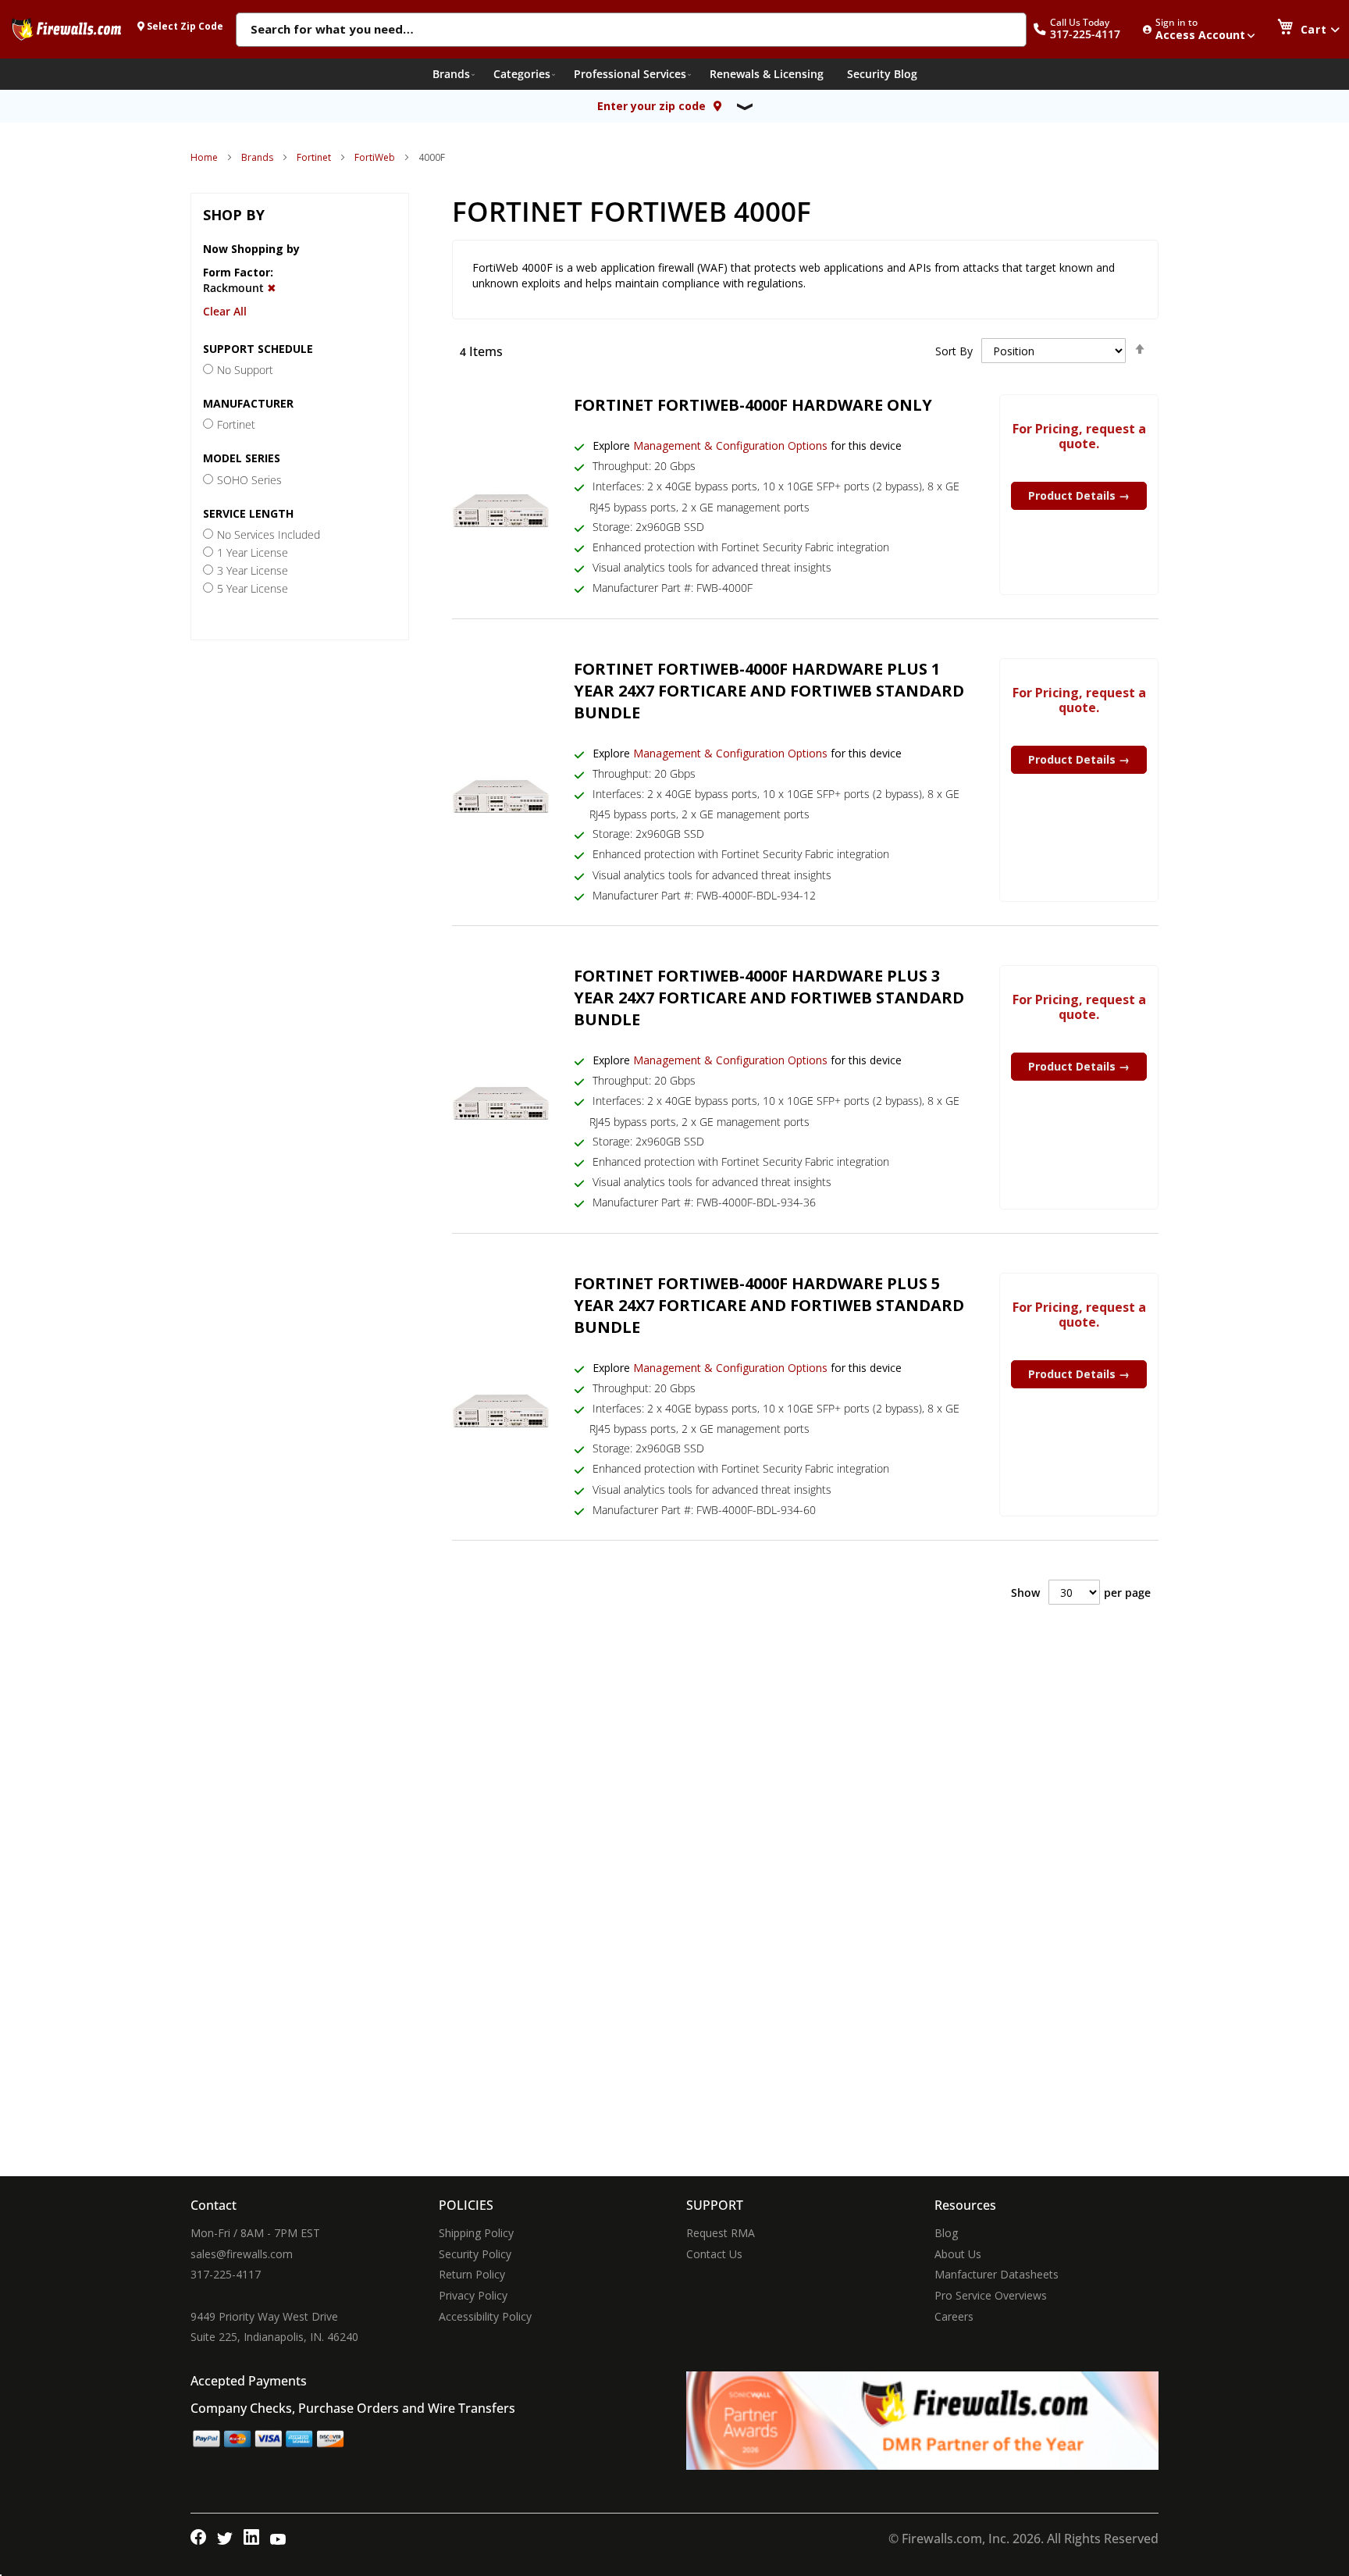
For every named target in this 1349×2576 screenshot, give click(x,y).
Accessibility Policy (485, 2316)
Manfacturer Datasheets (997, 2274)
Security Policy (475, 2254)
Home (204, 157)
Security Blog (882, 74)
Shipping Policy (476, 2233)
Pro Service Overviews (991, 2295)
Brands (257, 157)
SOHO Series (249, 480)
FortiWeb (375, 157)
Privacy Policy (473, 2295)
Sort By (954, 351)
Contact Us (714, 2254)
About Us (958, 2254)
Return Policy (472, 2274)
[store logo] (66, 29)
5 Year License (253, 588)
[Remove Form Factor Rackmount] (272, 288)
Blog (946, 2233)
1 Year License (253, 552)
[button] (1085, 29)
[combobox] (631, 30)
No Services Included (269, 534)
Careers (954, 2316)
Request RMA (721, 2233)
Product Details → (1079, 495)
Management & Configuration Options (730, 445)
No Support (245, 370)
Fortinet (314, 157)
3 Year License (253, 570)
